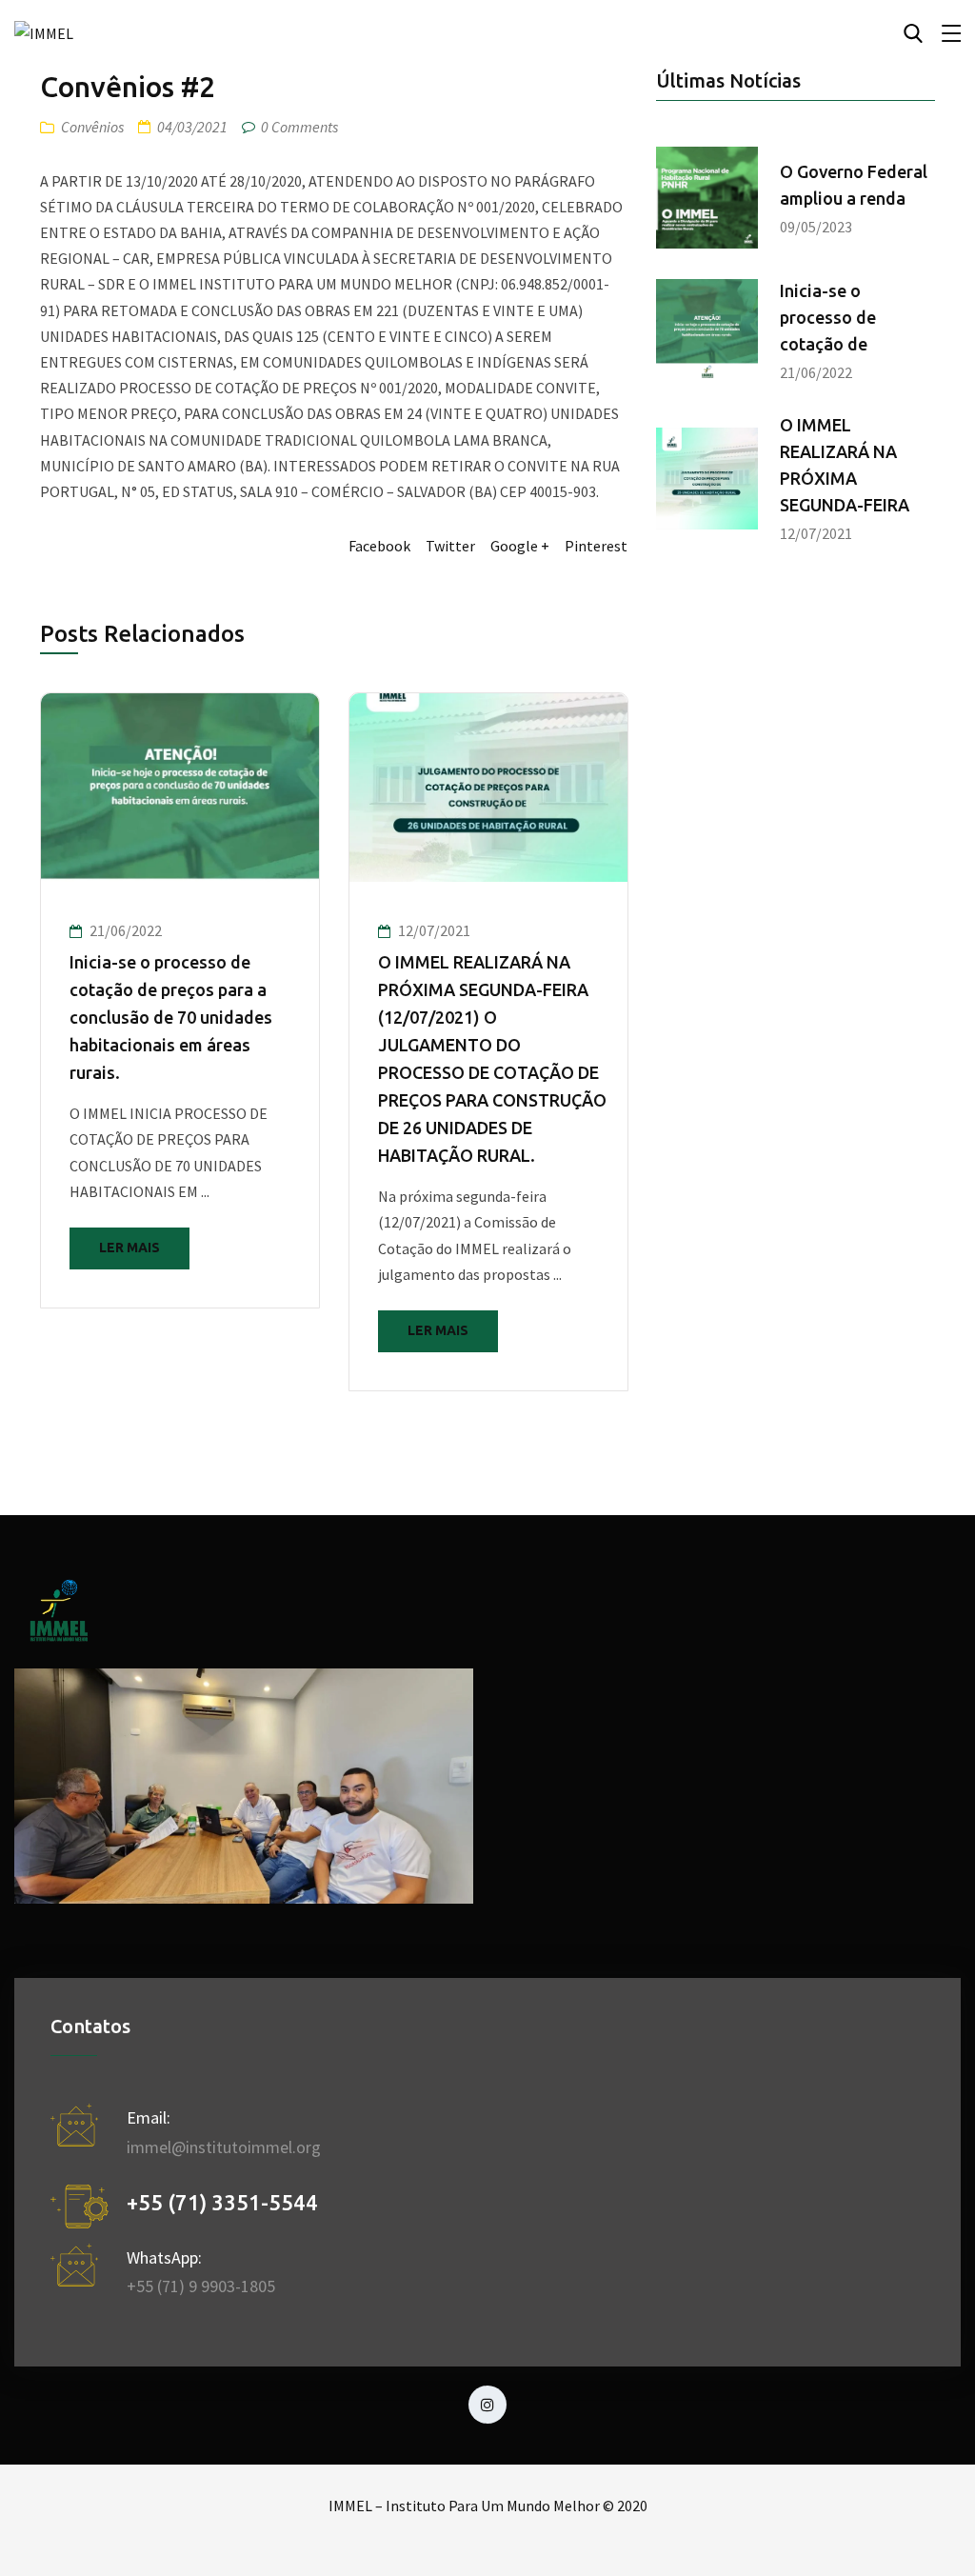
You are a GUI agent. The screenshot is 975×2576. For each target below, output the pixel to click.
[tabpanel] (180, 1000)
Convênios (92, 127)
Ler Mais (129, 1248)
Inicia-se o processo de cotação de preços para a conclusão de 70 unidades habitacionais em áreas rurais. (171, 1017)
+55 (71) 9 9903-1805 (201, 2286)
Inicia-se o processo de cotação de (828, 317)
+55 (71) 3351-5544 (222, 2202)
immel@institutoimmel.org (224, 2147)
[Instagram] (487, 2405)
